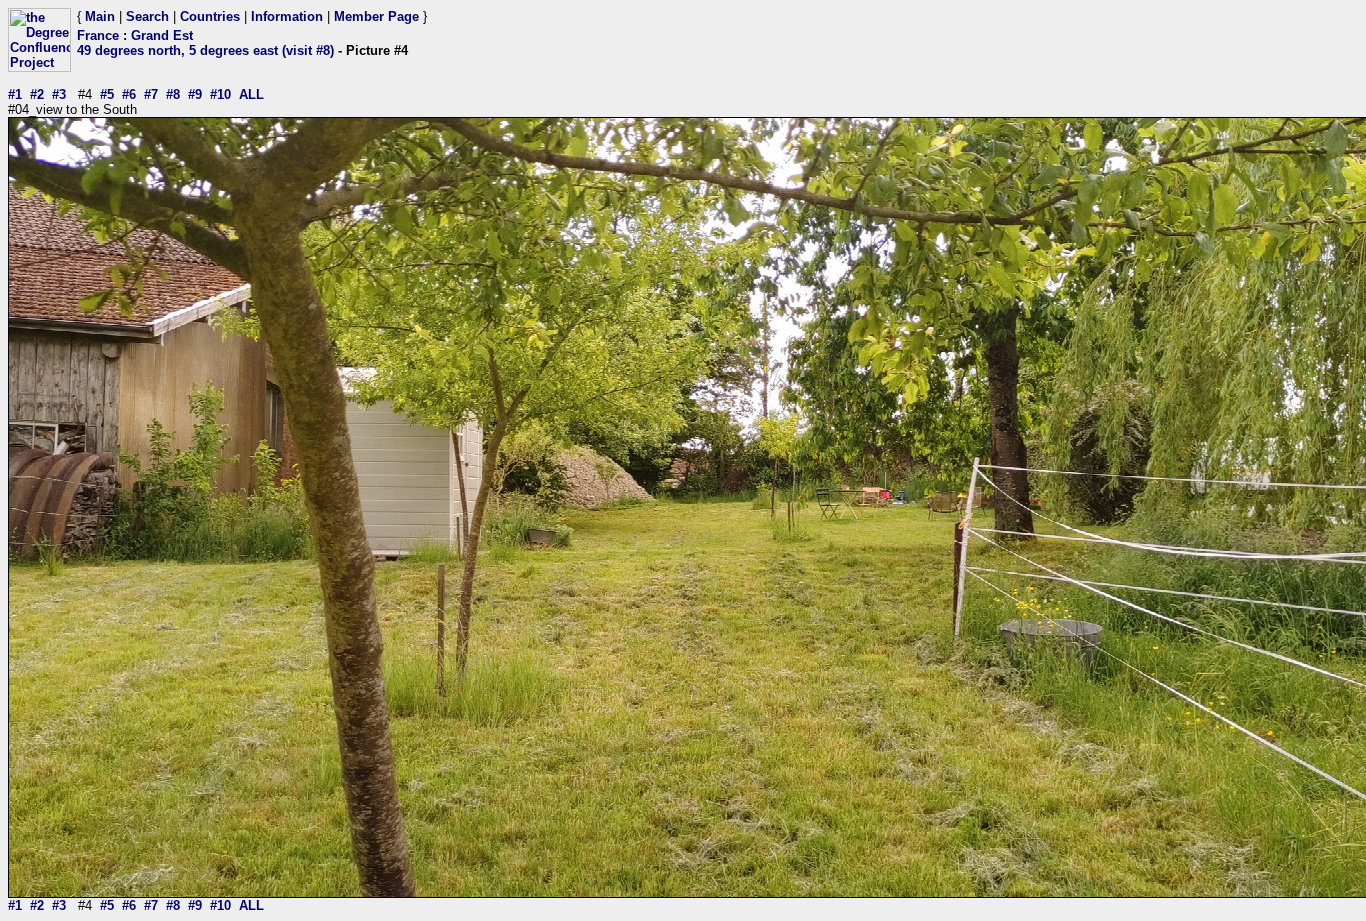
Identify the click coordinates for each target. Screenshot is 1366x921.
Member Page (376, 16)
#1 (15, 94)
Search (147, 16)
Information (287, 16)
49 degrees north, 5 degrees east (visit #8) (205, 50)
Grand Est (162, 35)
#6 (129, 94)
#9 (195, 94)
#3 (59, 94)
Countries (210, 16)
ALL (251, 94)
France (98, 35)
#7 (151, 94)
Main (100, 16)
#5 (107, 94)
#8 (173, 94)
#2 (37, 94)
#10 (220, 94)
